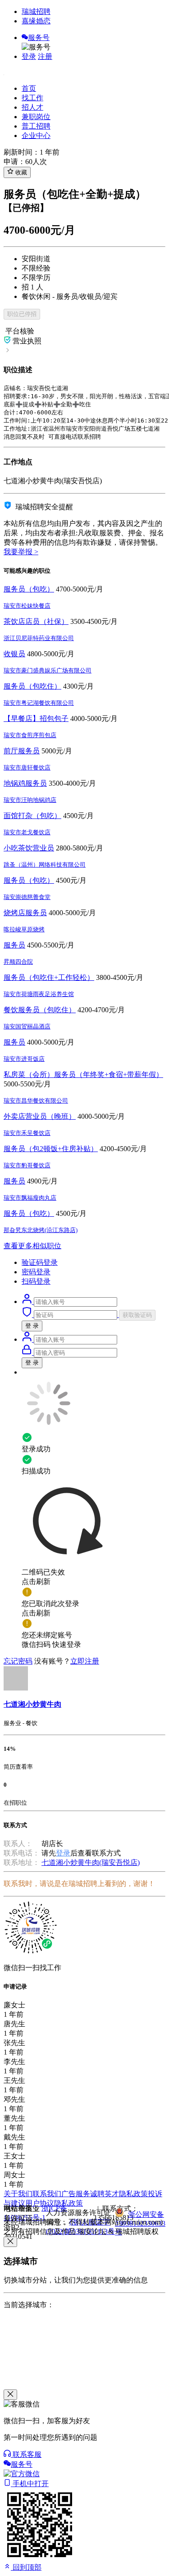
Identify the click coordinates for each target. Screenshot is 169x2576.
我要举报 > (21, 552)
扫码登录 (36, 1281)
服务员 (14, 945)
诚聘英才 (105, 2194)
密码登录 (36, 1272)
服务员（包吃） (29, 589)
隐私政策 (133, 2194)
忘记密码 (18, 1661)
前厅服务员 (22, 751)
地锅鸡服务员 (25, 783)
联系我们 (47, 2194)
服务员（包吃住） (32, 686)
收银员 (14, 654)
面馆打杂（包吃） (32, 816)
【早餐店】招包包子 (36, 719)
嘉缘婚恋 (36, 21)
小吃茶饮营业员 (29, 848)
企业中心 (36, 136)
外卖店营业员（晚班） (40, 1116)
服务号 (39, 38)
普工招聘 (36, 126)
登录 (29, 56)
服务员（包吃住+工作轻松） (49, 977)
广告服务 (76, 2194)
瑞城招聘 (36, 11)
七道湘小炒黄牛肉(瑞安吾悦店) (91, 1862)
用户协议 (40, 2203)
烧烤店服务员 (25, 913)
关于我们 (18, 2194)
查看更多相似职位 (32, 1246)
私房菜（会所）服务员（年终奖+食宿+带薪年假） (83, 1074)
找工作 (32, 98)
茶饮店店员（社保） (36, 621)
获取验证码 (137, 1315)
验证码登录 (40, 1262)
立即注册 (85, 1661)
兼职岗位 (36, 117)
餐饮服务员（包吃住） (40, 1010)
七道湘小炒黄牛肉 (32, 1704)
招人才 (32, 107)
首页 (29, 88)
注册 (45, 56)
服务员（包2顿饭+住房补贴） (51, 1149)
